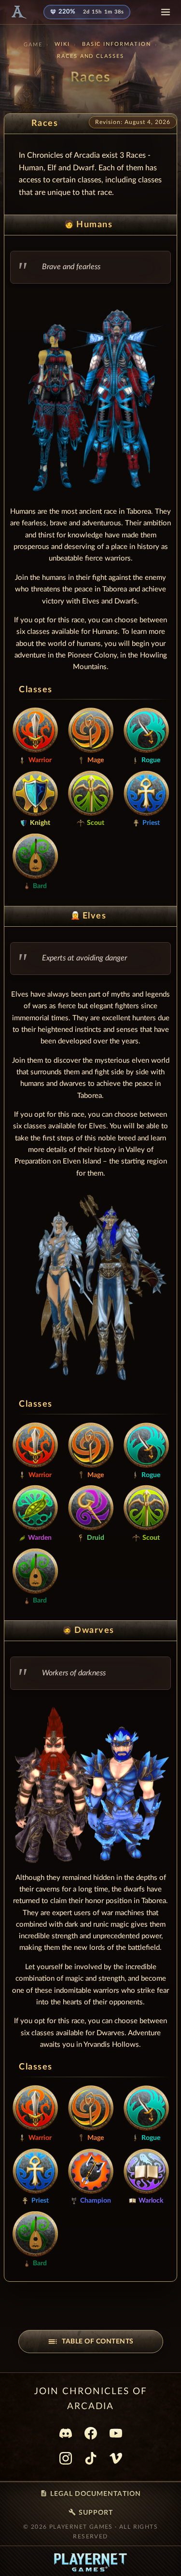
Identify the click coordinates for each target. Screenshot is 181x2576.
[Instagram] (66, 2458)
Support (91, 2512)
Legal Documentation (90, 2494)
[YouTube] (116, 2433)
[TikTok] (91, 2458)
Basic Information (117, 44)
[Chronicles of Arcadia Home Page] (18, 12)
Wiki (62, 44)
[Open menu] (166, 12)
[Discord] (66, 2433)
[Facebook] (91, 2433)
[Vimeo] (116, 2458)
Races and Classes (91, 56)
